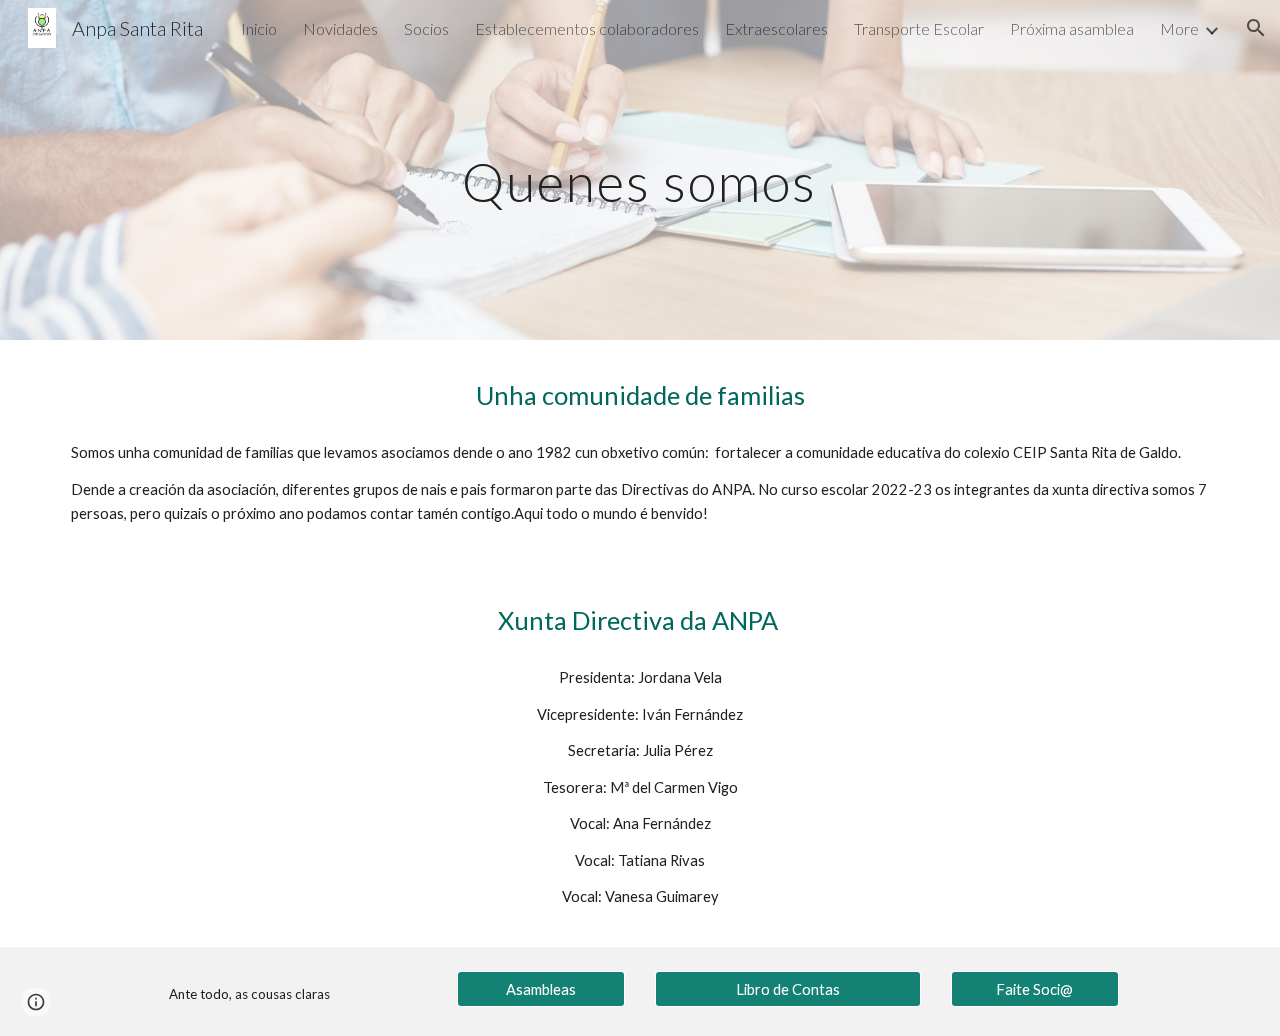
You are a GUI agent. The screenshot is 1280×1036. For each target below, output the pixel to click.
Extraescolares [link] (776, 28)
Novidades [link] (340, 28)
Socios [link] (426, 28)
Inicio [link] (259, 28)
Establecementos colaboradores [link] (587, 28)
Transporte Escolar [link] (919, 28)
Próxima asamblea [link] (1072, 28)
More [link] (1179, 28)
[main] (640, 169)
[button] (1256, 28)
